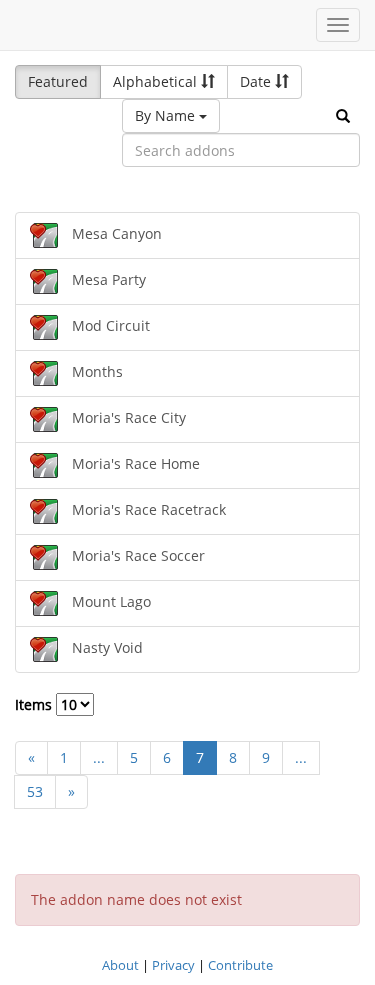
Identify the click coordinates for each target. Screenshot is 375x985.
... (99, 757)
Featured (58, 81)
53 (35, 791)
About (120, 965)
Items (35, 704)
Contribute (240, 965)
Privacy (173, 965)
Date (257, 81)
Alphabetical (157, 81)
